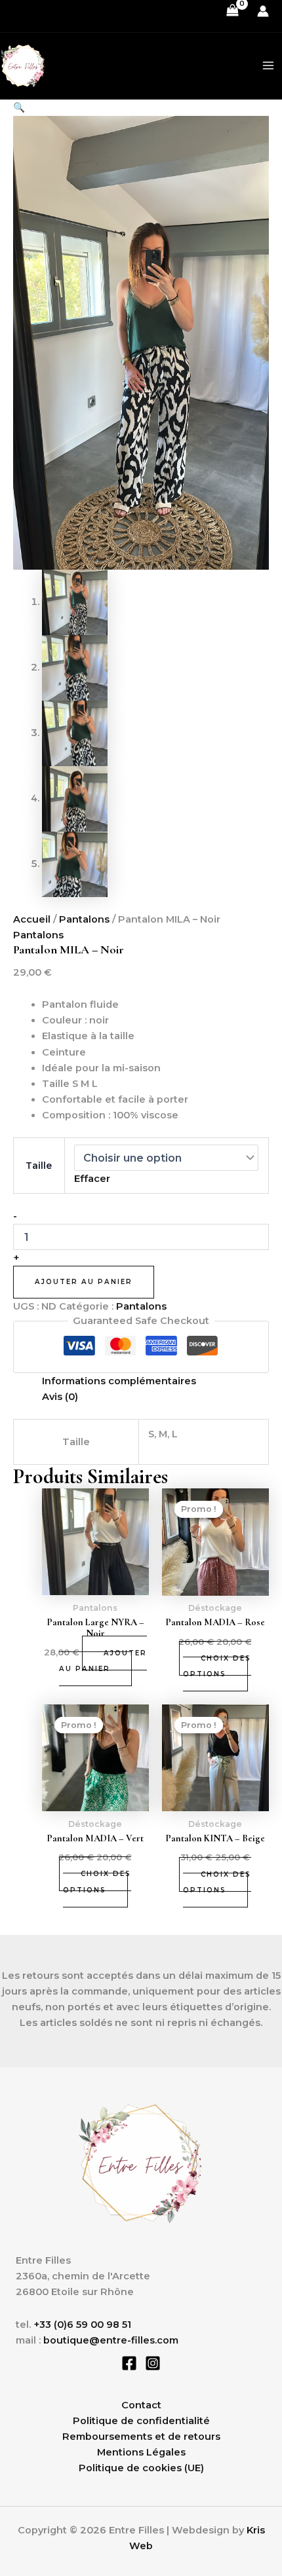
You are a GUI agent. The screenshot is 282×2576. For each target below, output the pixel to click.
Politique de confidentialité (141, 2421)
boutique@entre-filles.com (111, 2340)
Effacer (92, 1179)
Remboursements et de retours (141, 2437)
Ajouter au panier (84, 1282)
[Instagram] (153, 2363)
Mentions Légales (141, 2452)
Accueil (32, 919)
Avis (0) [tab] (60, 1397)
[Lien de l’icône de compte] (263, 11)
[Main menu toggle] (268, 65)
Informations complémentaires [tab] (119, 1381)
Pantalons (84, 919)
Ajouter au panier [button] (103, 1661)
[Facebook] (129, 2363)
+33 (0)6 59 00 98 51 (81, 2325)
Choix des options (217, 1666)
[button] (19, 107)
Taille (39, 1166)
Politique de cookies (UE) (141, 2468)
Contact (141, 2405)
